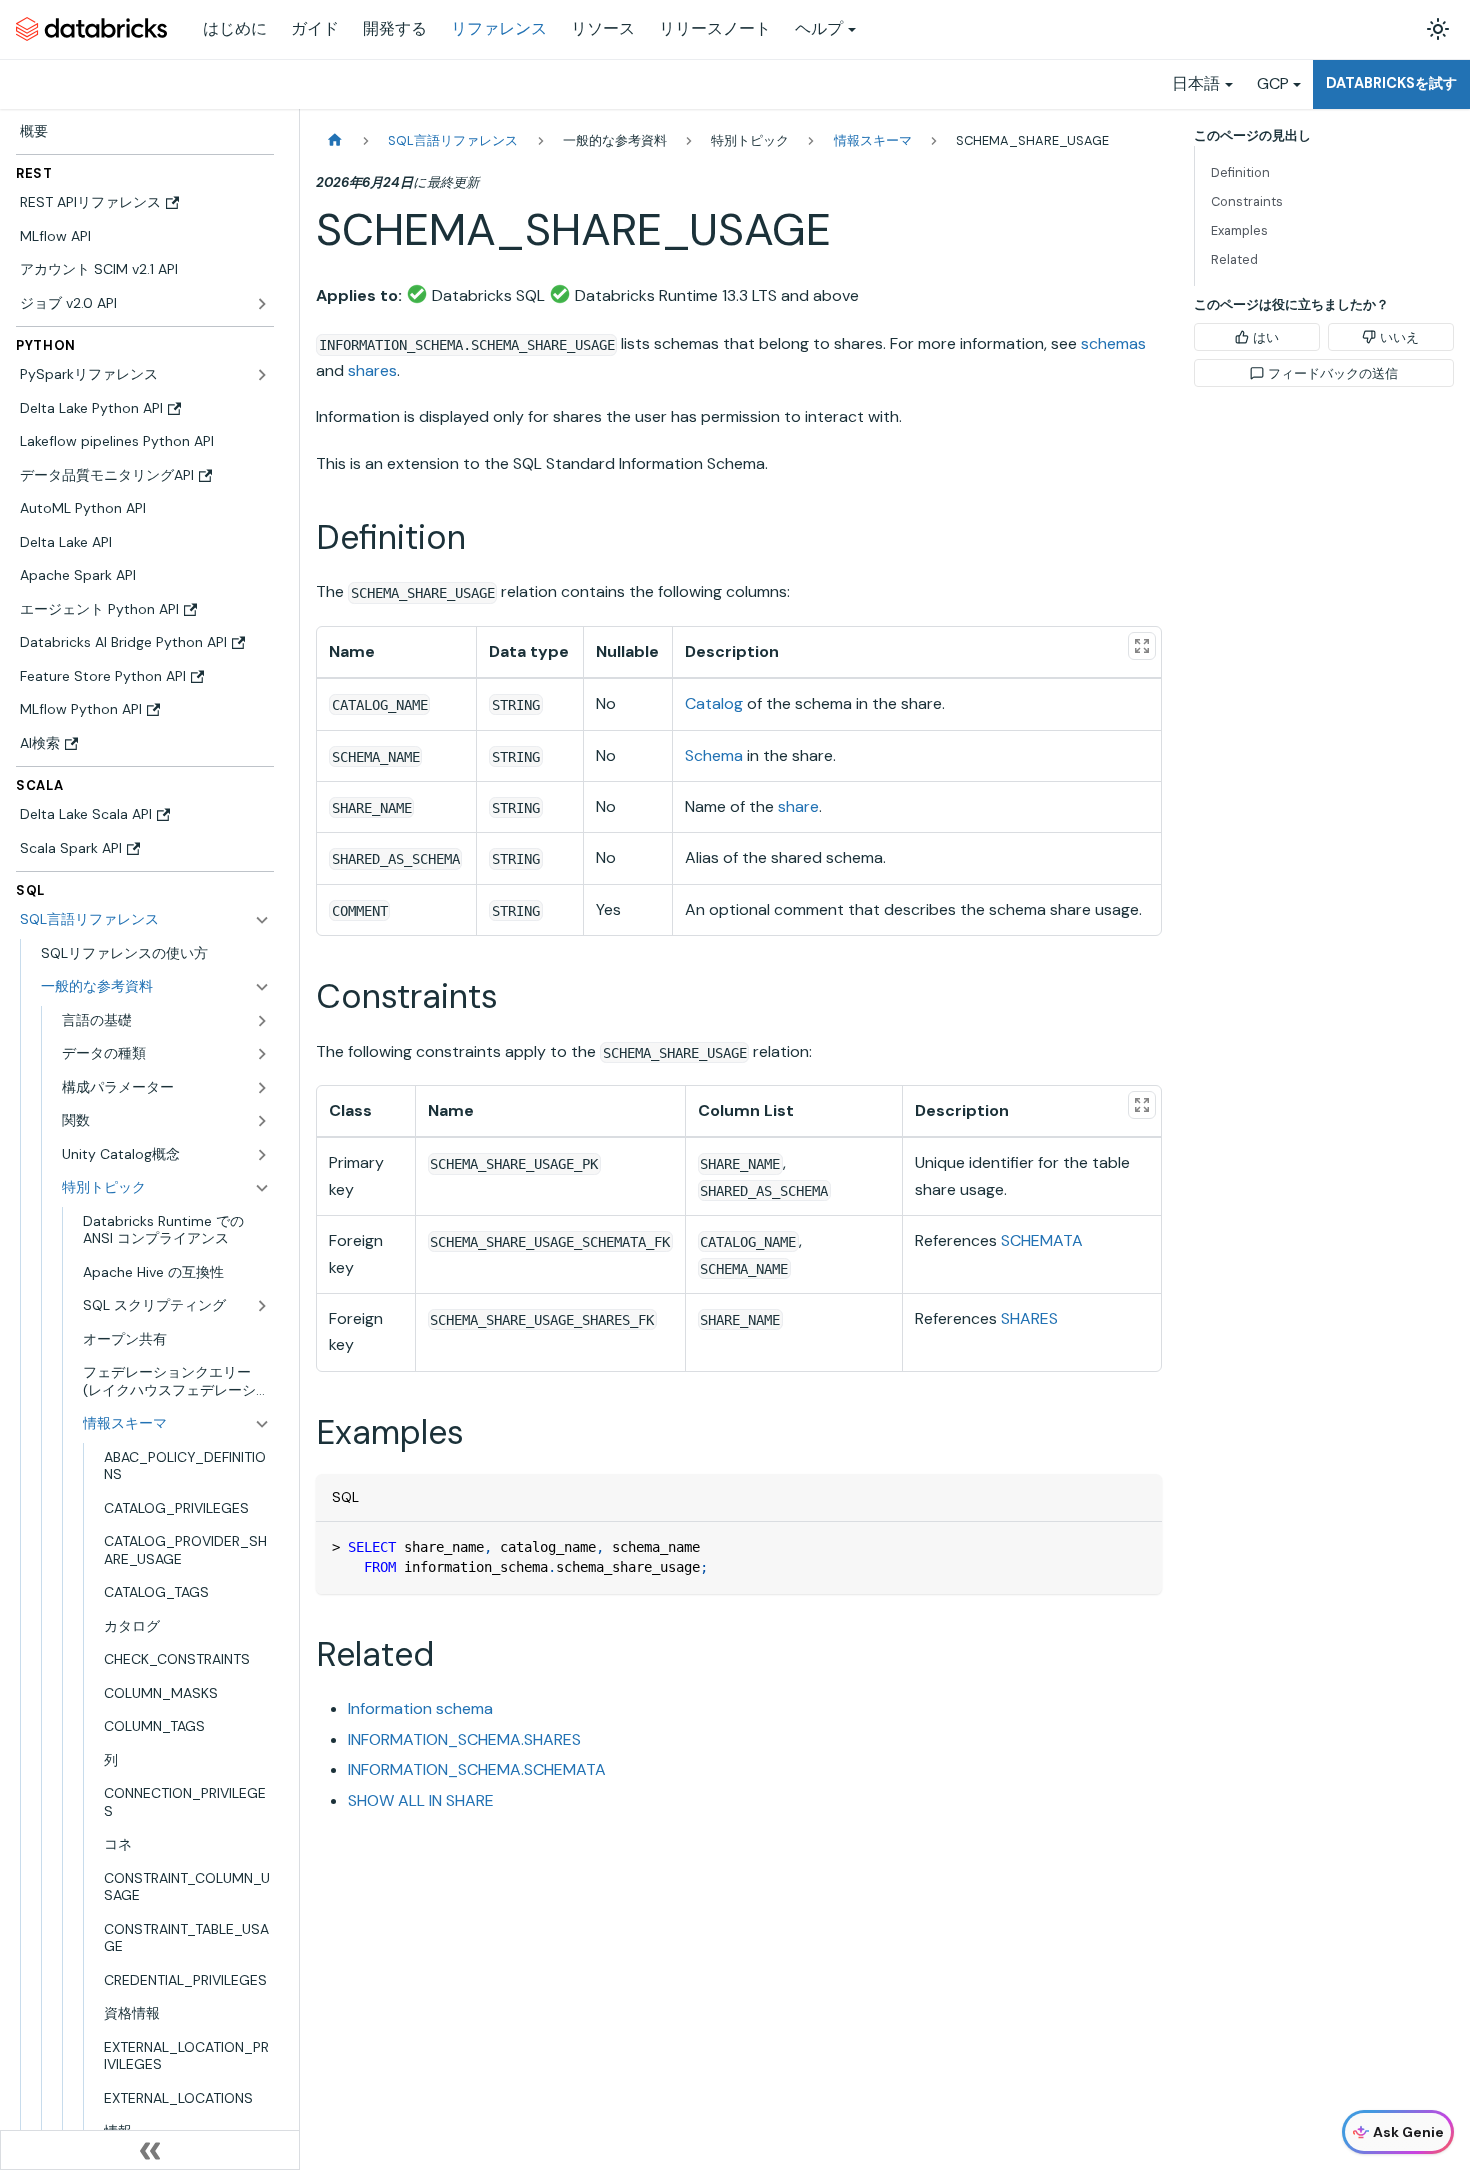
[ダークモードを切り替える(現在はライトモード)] (1438, 29)
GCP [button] (1273, 83)
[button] (155, 987)
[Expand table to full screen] (1142, 646)
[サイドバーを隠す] (150, 2150)
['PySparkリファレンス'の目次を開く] (262, 375)
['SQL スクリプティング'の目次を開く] (262, 1306)
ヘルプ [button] (819, 28)
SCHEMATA (1042, 1240)
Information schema (420, 1708)
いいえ (1399, 337)
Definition (1240, 172)
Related (1234, 259)
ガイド (315, 28)
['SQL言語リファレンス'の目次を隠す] (262, 920)
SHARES (1029, 1318)
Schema (714, 755)
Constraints (1247, 201)
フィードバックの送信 (1333, 373)
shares (372, 370)
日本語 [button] (1196, 83)
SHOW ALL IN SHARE (421, 1800)
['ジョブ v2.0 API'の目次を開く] (262, 304)
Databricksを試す (1391, 83)
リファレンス (499, 28)
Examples (1239, 230)
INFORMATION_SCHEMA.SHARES (464, 1739)
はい (1266, 337)
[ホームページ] (335, 140)
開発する (395, 28)
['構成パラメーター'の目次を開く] (262, 1088)
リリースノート (715, 28)
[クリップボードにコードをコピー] (1137, 1546)
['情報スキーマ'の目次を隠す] (262, 1424)
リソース (603, 28)
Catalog (714, 703)
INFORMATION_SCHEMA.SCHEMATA (477, 1769)
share (798, 806)
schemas (1113, 343)
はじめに (235, 28)
